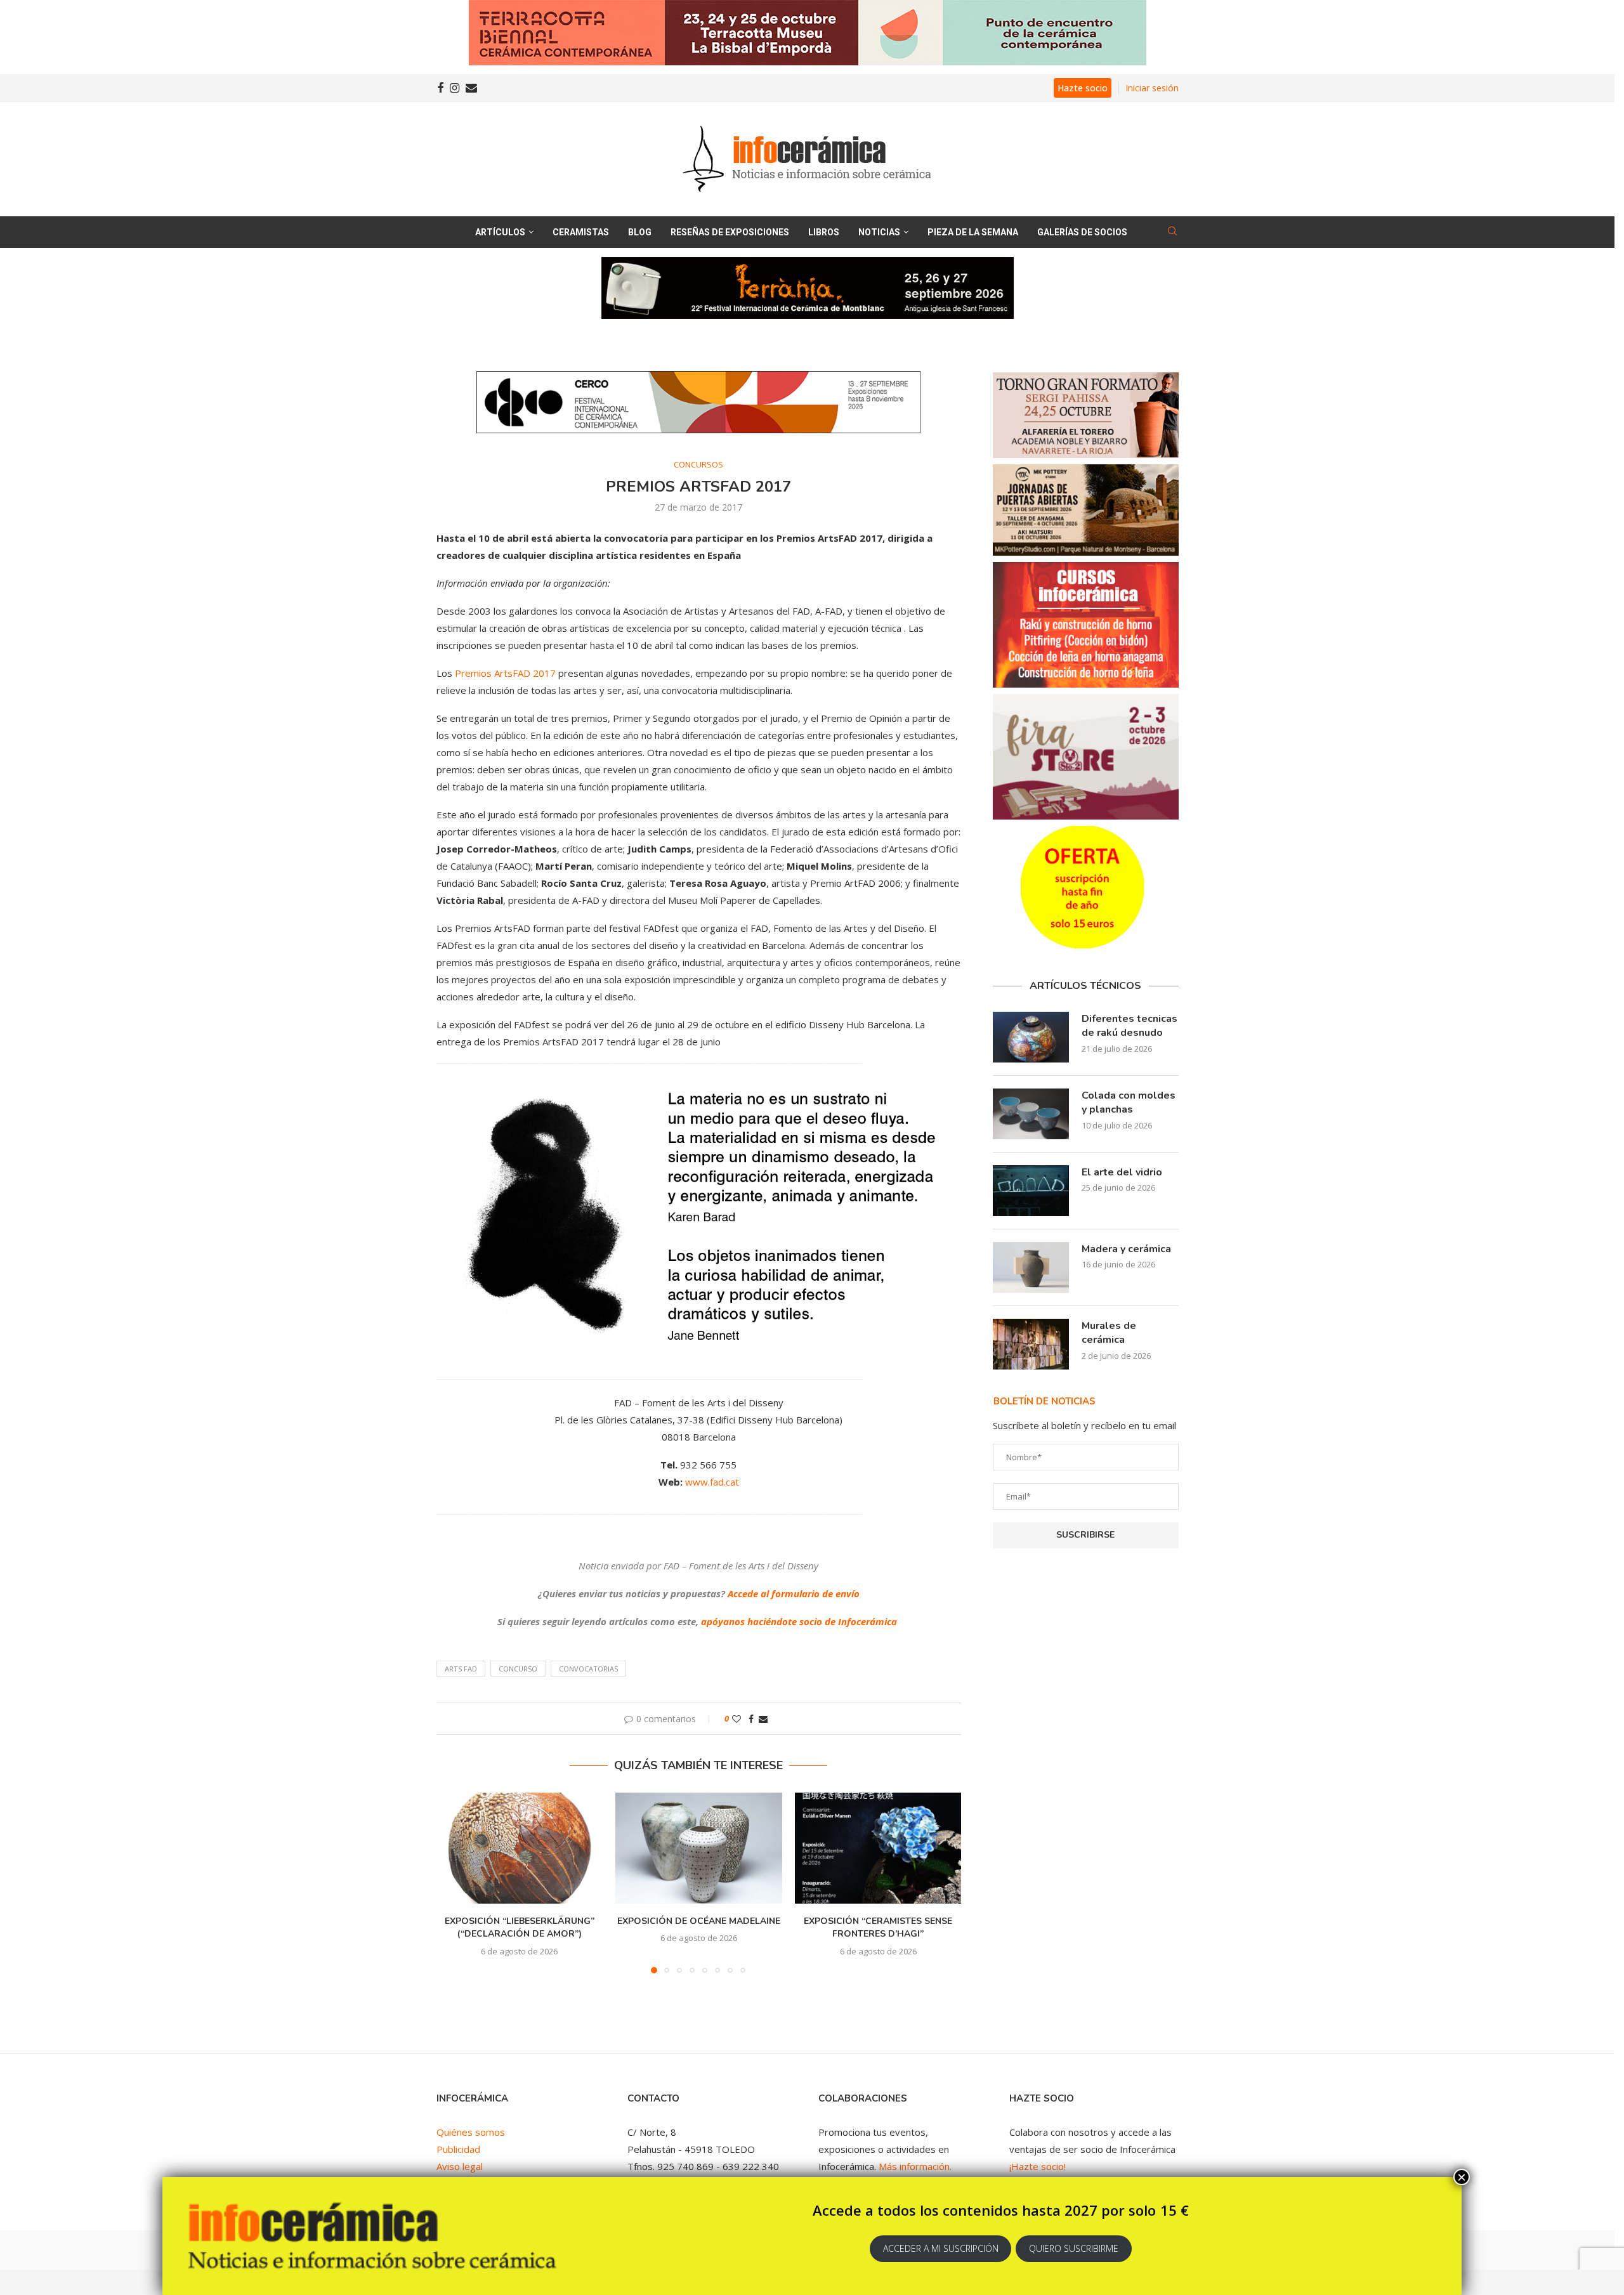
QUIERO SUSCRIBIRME (1074, 2248)
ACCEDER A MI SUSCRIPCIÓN (941, 2248)
